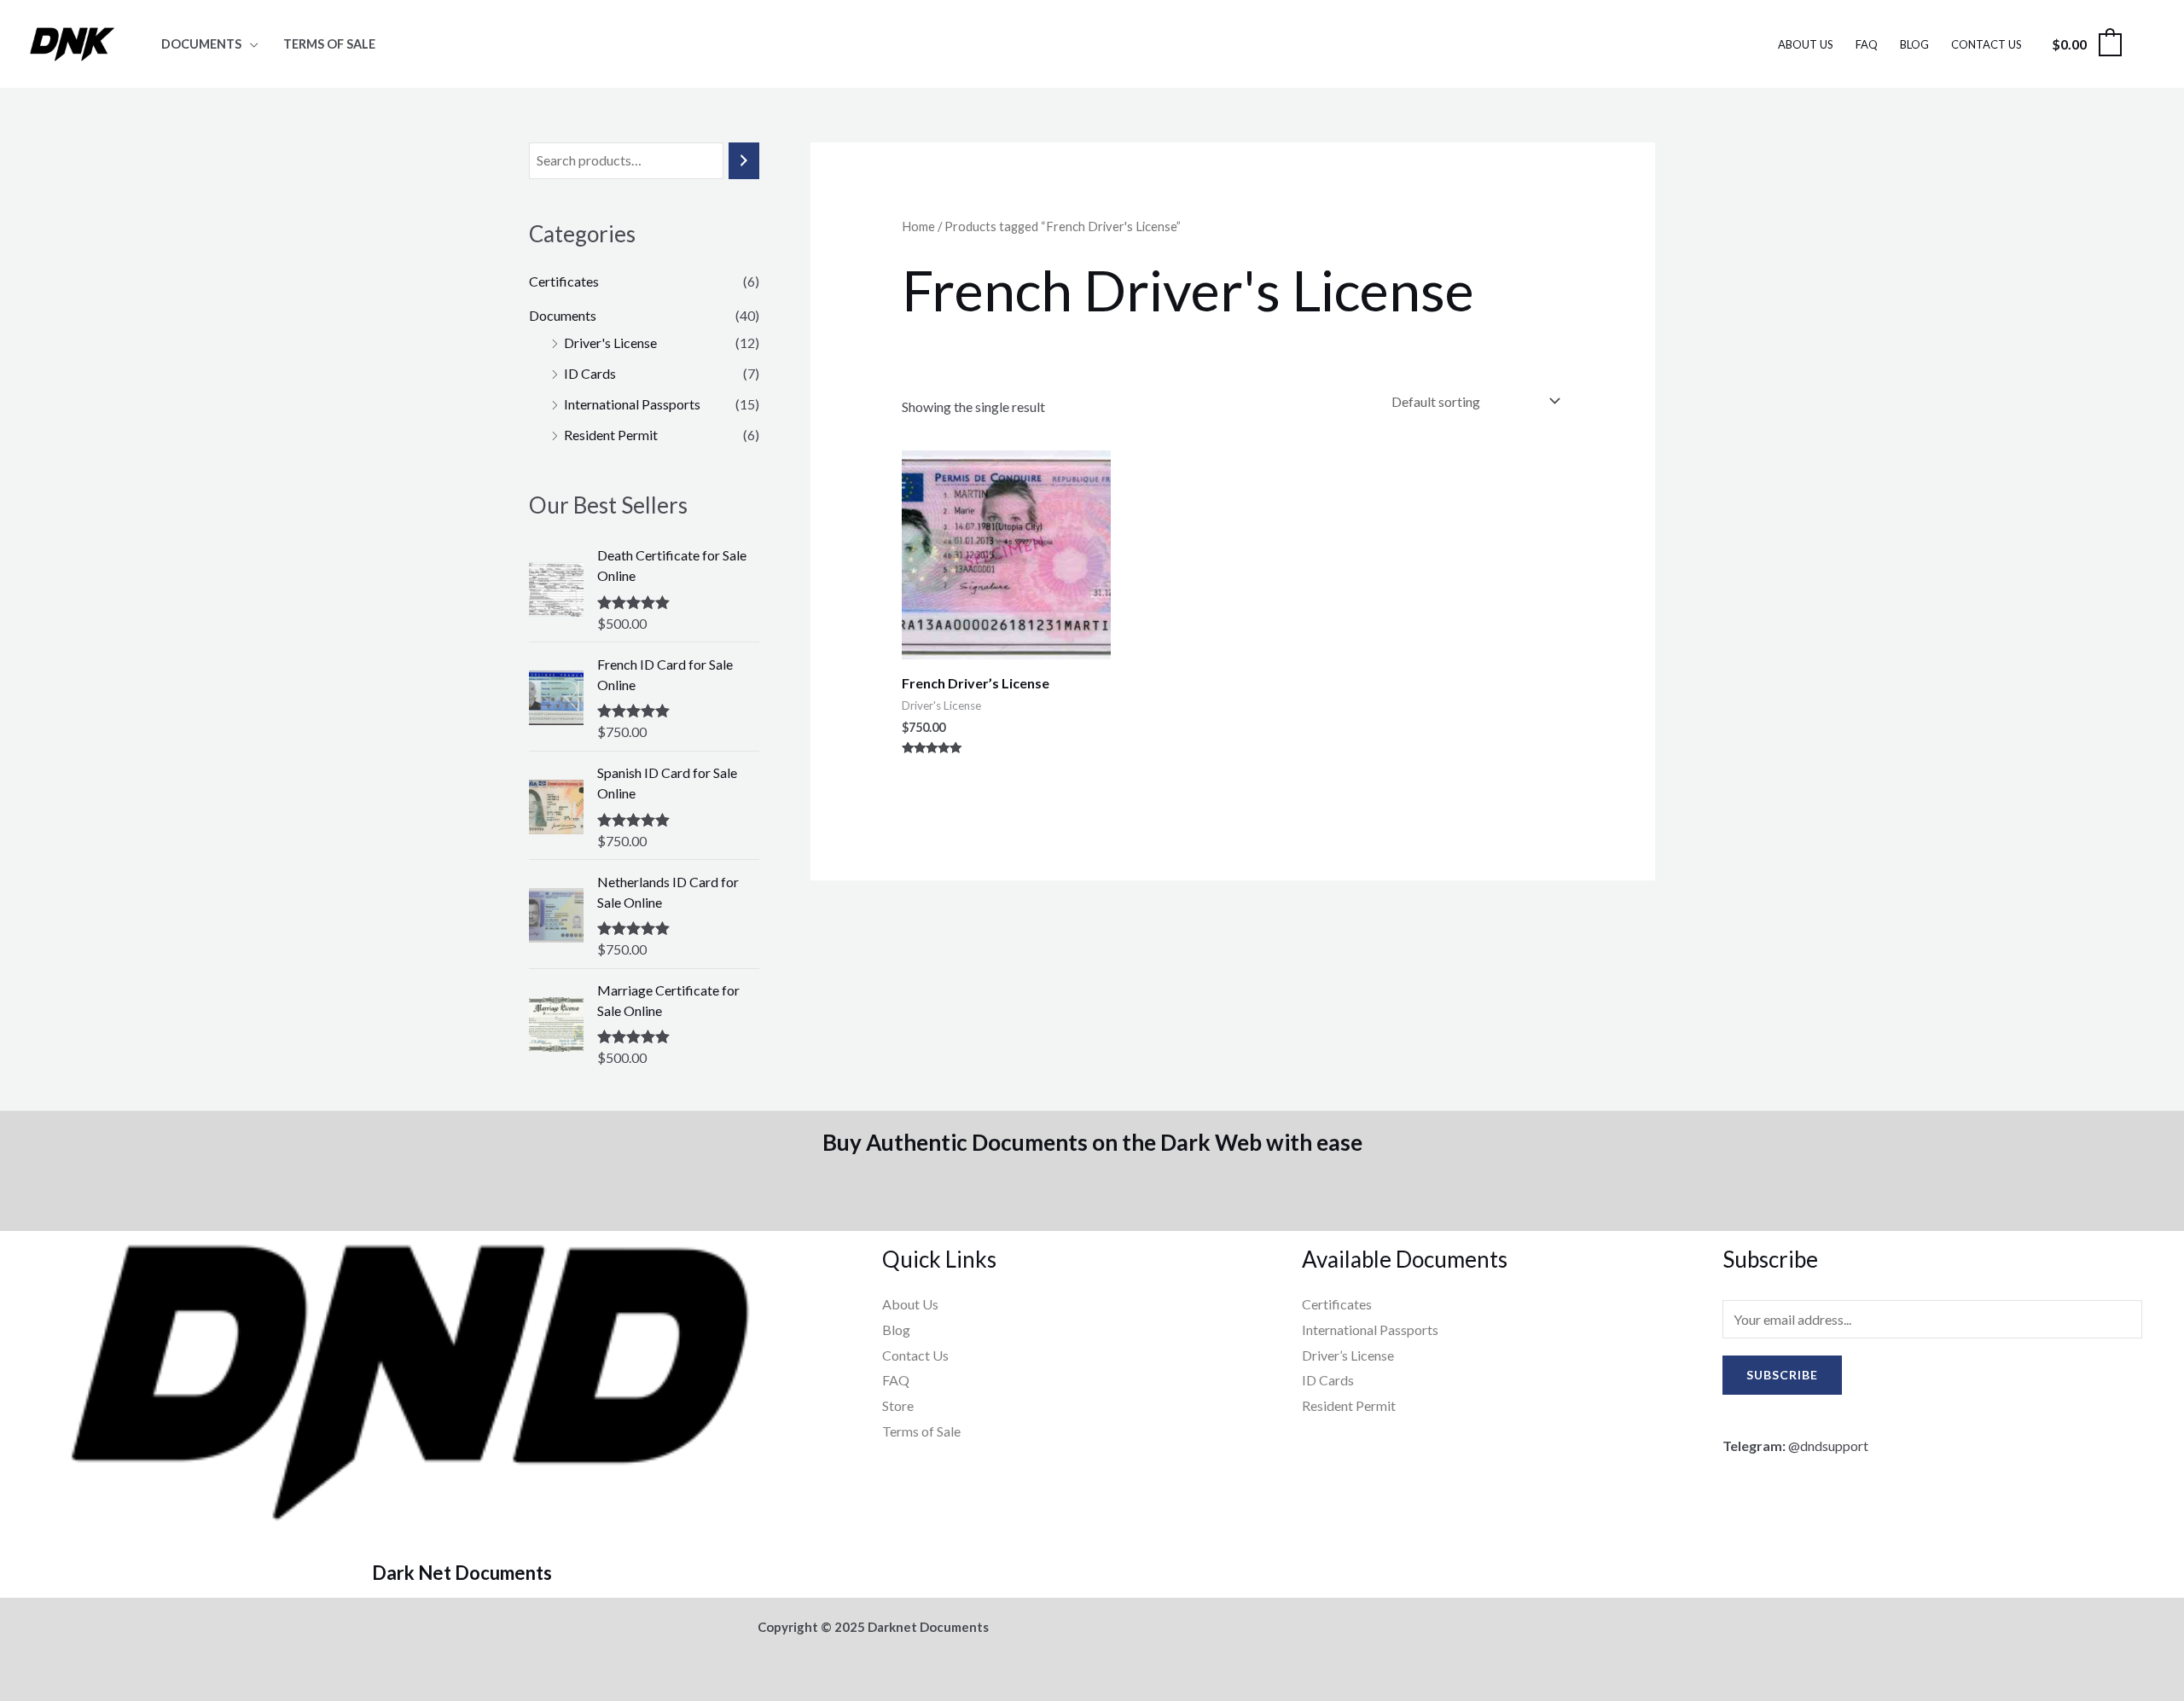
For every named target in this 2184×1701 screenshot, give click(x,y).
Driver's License (610, 343)
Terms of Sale (329, 44)
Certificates (564, 281)
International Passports (632, 404)
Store (898, 1405)
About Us (1806, 44)
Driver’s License (1348, 1355)
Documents (201, 44)
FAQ (1867, 44)
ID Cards (590, 373)
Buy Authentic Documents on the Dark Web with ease (1092, 1142)
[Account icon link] (2146, 44)
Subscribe (1782, 1375)
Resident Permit (611, 435)
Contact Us (1987, 44)
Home (918, 226)
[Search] (744, 161)
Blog (1914, 44)
